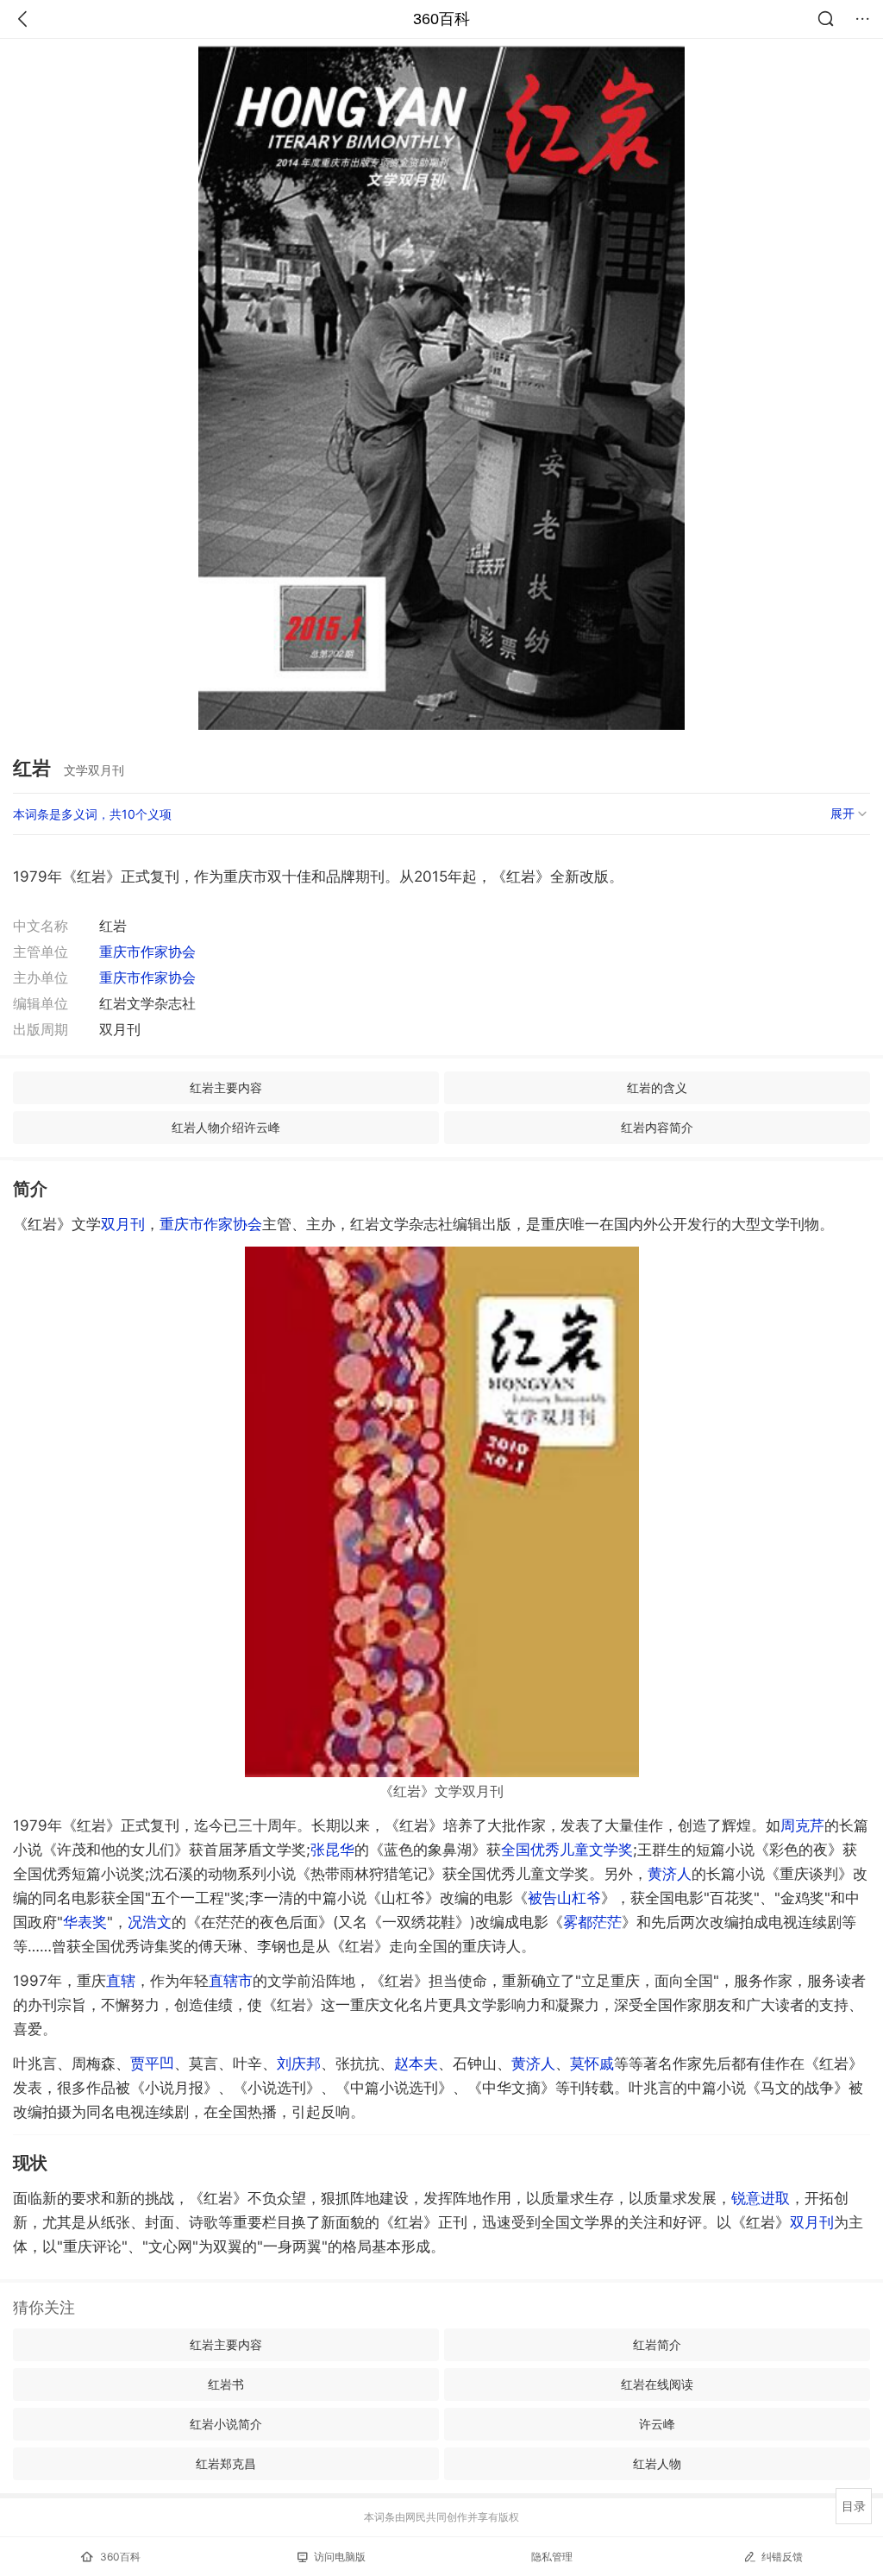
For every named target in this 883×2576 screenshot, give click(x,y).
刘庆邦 (299, 2064)
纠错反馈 (782, 2557)
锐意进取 (761, 2198)
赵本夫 (416, 2064)
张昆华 (332, 1850)
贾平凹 (152, 2064)
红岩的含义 (657, 1087)
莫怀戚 (592, 2064)
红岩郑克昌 (226, 2463)
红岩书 (226, 2384)
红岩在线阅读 (657, 2384)
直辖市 (231, 1981)
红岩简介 (657, 2344)
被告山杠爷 (564, 1898)
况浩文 (150, 1922)
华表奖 (85, 1922)
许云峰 (657, 2424)
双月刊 (123, 1224)
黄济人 (670, 1874)
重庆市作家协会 (147, 952)
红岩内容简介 (657, 1127)
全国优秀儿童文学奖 (567, 1850)
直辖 (121, 1981)
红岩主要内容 (226, 1087)
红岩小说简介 (226, 2424)
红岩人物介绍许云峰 (226, 1127)
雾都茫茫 (592, 1922)
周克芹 (802, 1825)
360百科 (441, 19)
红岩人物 (657, 2463)
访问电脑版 (340, 2557)
